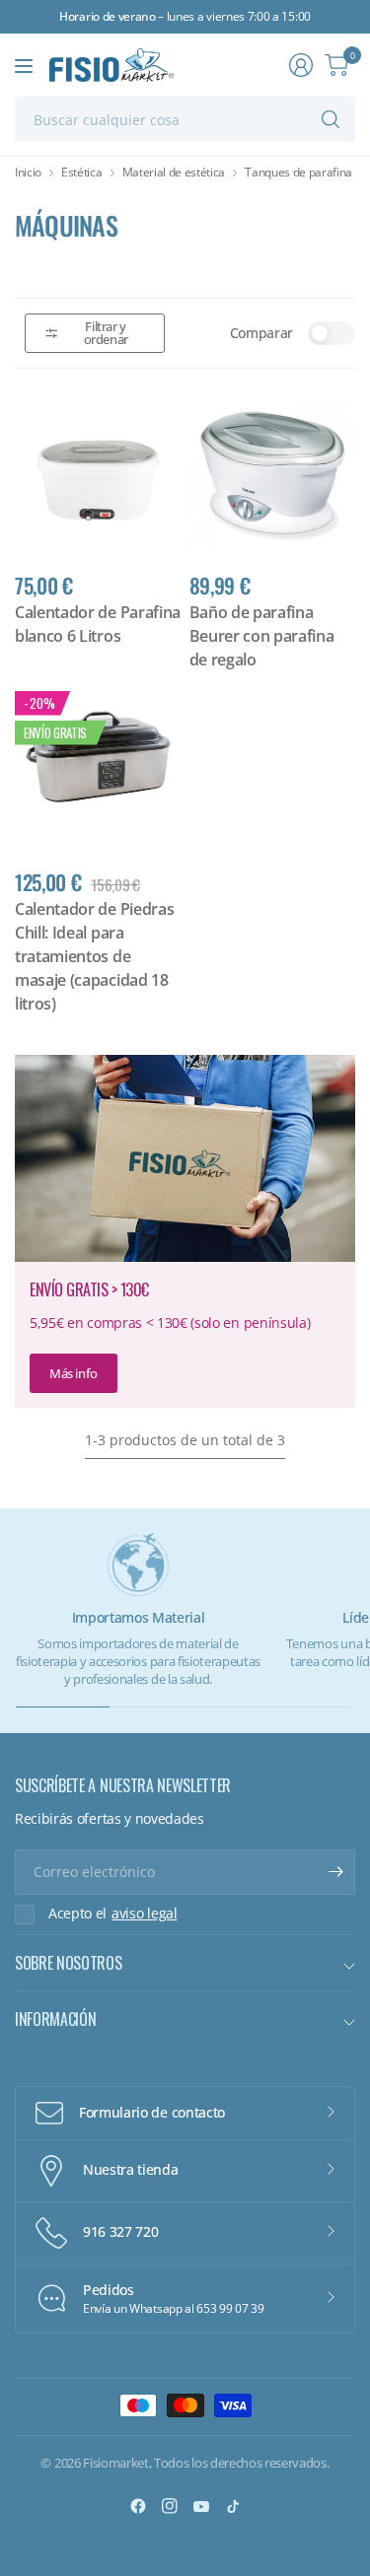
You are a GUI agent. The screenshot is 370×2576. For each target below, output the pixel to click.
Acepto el (113, 1914)
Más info (74, 1373)
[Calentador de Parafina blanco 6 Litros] (98, 477)
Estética (81, 173)
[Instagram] (170, 2506)
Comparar (261, 333)
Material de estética (174, 173)
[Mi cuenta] (301, 65)
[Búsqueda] (331, 119)
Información (55, 2019)
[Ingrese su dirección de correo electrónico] (335, 1872)
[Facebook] (138, 2506)
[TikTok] (233, 2506)
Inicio (28, 173)
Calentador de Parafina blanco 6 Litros (98, 624)
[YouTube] (201, 2506)
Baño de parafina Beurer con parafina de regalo (262, 636)
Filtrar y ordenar (106, 333)
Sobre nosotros (69, 1963)
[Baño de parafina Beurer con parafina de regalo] (273, 477)
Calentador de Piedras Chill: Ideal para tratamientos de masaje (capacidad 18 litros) (94, 956)
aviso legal (144, 1914)
